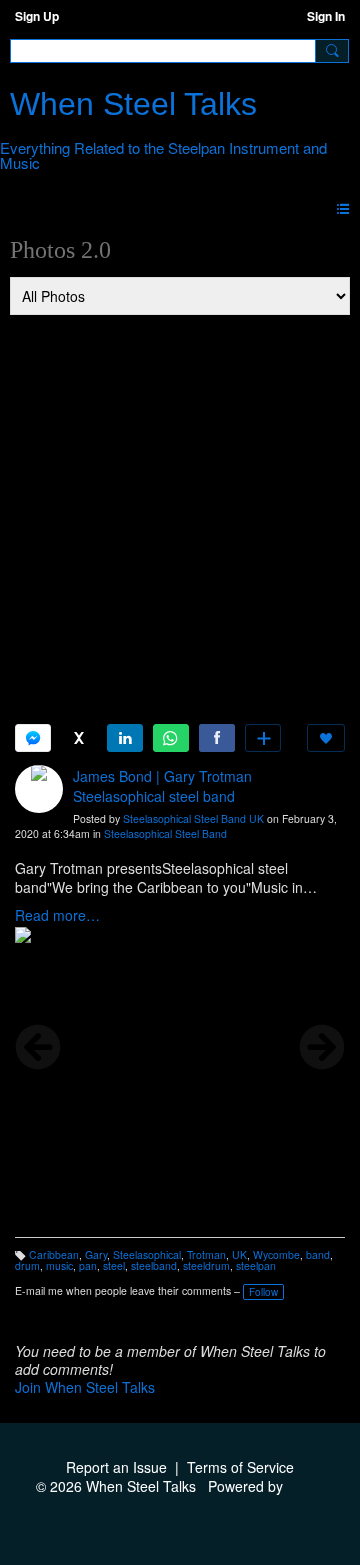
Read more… (57, 915)
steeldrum (206, 1265)
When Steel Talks (133, 104)
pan (88, 1265)
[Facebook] (217, 738)
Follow (263, 1292)
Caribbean (54, 1254)
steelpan (256, 1265)
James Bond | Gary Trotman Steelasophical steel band (162, 786)
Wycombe (276, 1254)
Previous (38, 1047)
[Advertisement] (180, 507)
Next (322, 1047)
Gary (96, 1254)
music (59, 1265)
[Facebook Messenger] (33, 738)
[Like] (326, 738)
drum (27, 1265)
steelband (154, 1265)
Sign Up (37, 16)
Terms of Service (240, 1467)
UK (239, 1254)
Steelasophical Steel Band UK (193, 818)
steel (114, 1265)
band (318, 1254)
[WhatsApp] (171, 738)
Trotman (206, 1254)
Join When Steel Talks (85, 1387)
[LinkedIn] (125, 738)
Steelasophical (147, 1254)
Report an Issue (116, 1467)
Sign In (326, 16)
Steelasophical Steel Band (165, 833)
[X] (79, 738)
